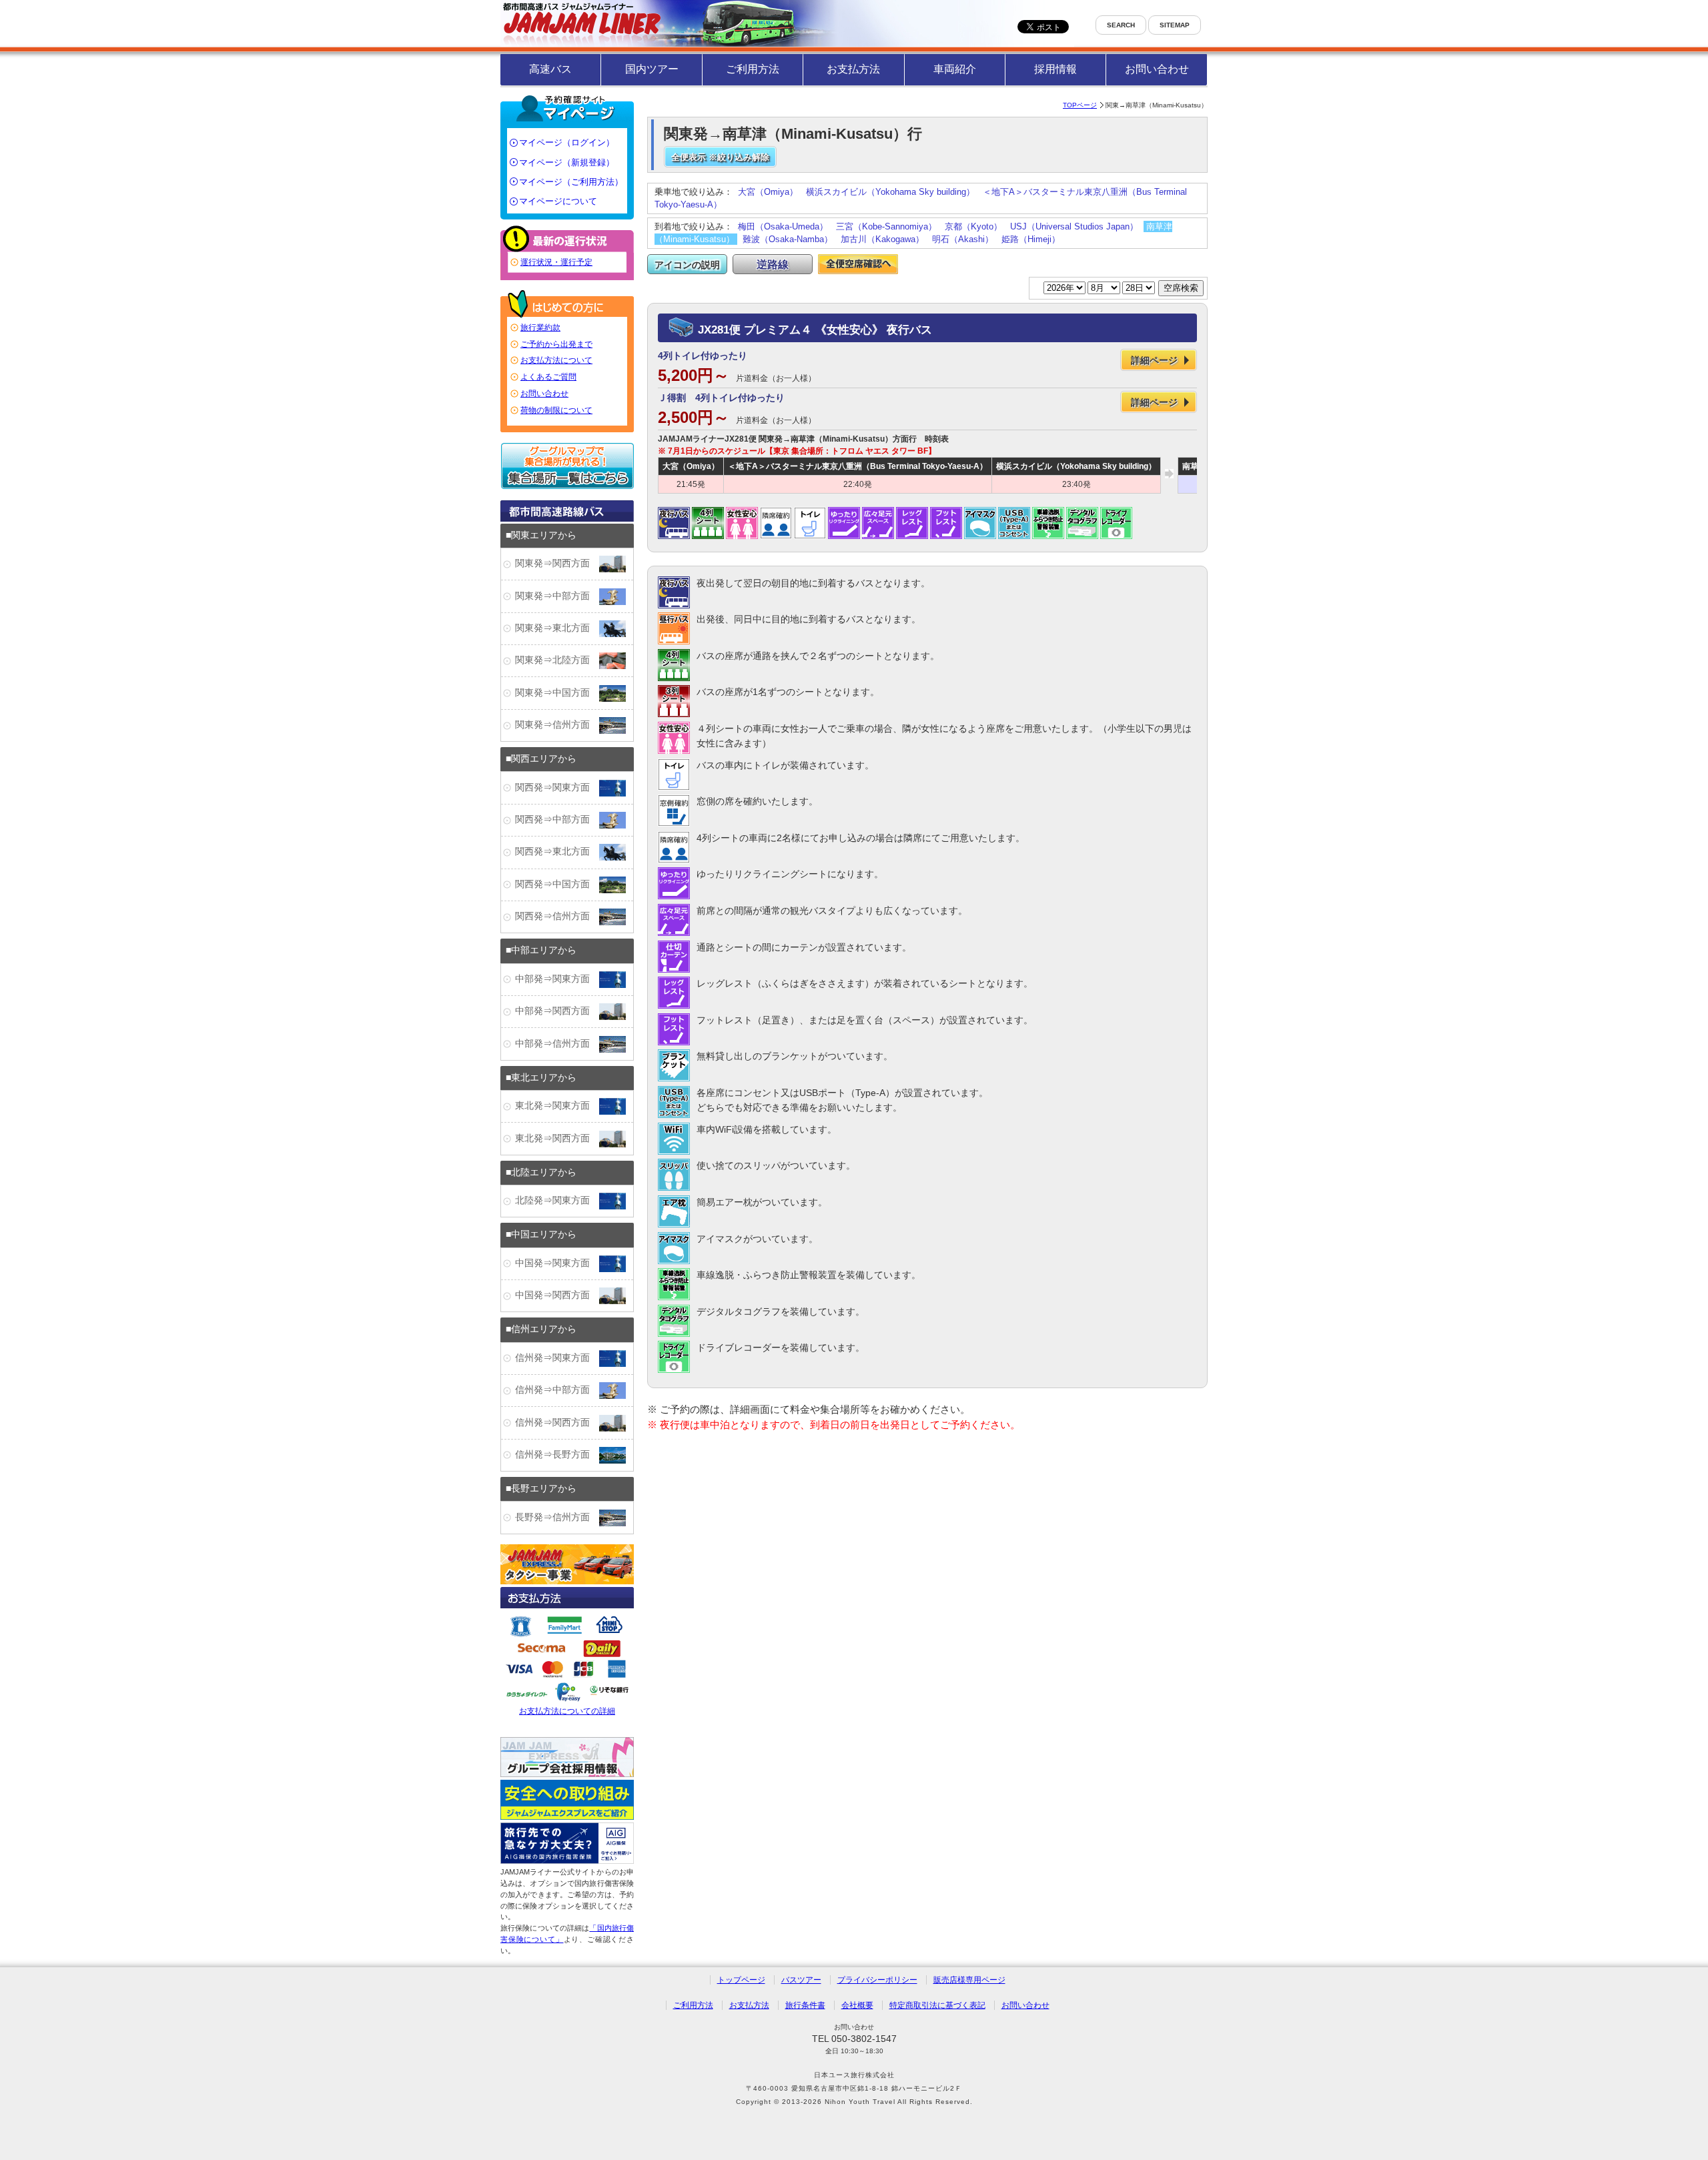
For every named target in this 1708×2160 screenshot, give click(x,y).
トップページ (741, 1980)
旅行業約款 (540, 328)
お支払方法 (853, 69)
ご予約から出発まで (556, 344)
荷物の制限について (556, 410)
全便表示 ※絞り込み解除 (720, 157)
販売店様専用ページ (969, 1980)
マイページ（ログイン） (567, 142)
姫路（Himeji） (1031, 239)
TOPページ (1080, 105)
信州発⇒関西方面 (557, 1423)
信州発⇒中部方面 (557, 1390)
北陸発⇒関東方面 (557, 1200)
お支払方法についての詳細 (567, 1711)
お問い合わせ (1157, 69)
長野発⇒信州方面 (557, 1517)
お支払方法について (556, 360)
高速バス (550, 69)
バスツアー (801, 1980)
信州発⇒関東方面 (557, 1358)
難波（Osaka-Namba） (788, 239)
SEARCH (1121, 25)
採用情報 (1055, 69)
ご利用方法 (753, 69)
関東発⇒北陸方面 (557, 660)
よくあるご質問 (548, 377)
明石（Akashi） (963, 239)
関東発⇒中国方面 (557, 693)
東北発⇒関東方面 (557, 1106)
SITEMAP (1175, 25)
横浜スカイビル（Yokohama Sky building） (890, 192)
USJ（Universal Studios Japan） (1074, 226)
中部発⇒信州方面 (557, 1044)
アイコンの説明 (687, 265)
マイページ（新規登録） (567, 162)
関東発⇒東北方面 (557, 628)
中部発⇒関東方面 (557, 979)
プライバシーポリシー (877, 1980)
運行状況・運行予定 (556, 262)
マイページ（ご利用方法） (571, 182)
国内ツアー (652, 69)
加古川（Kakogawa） (882, 239)
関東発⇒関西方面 (557, 563)
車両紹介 (955, 69)
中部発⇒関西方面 (557, 1011)
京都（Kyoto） (973, 226)
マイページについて (558, 201)
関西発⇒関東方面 (557, 787)
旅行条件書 (805, 2005)
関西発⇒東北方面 (557, 852)
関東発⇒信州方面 (557, 725)
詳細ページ (1154, 360)
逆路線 (773, 264)
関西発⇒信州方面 (557, 916)
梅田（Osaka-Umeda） (783, 226)
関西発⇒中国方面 (557, 884)
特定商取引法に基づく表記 (937, 2005)
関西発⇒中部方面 (557, 820)
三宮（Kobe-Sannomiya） (886, 226)
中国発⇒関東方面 (557, 1263)
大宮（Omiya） (768, 192)
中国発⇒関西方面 (557, 1295)
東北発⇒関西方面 (557, 1138)
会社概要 (857, 2005)
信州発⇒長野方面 (557, 1455)
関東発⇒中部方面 (557, 596)
